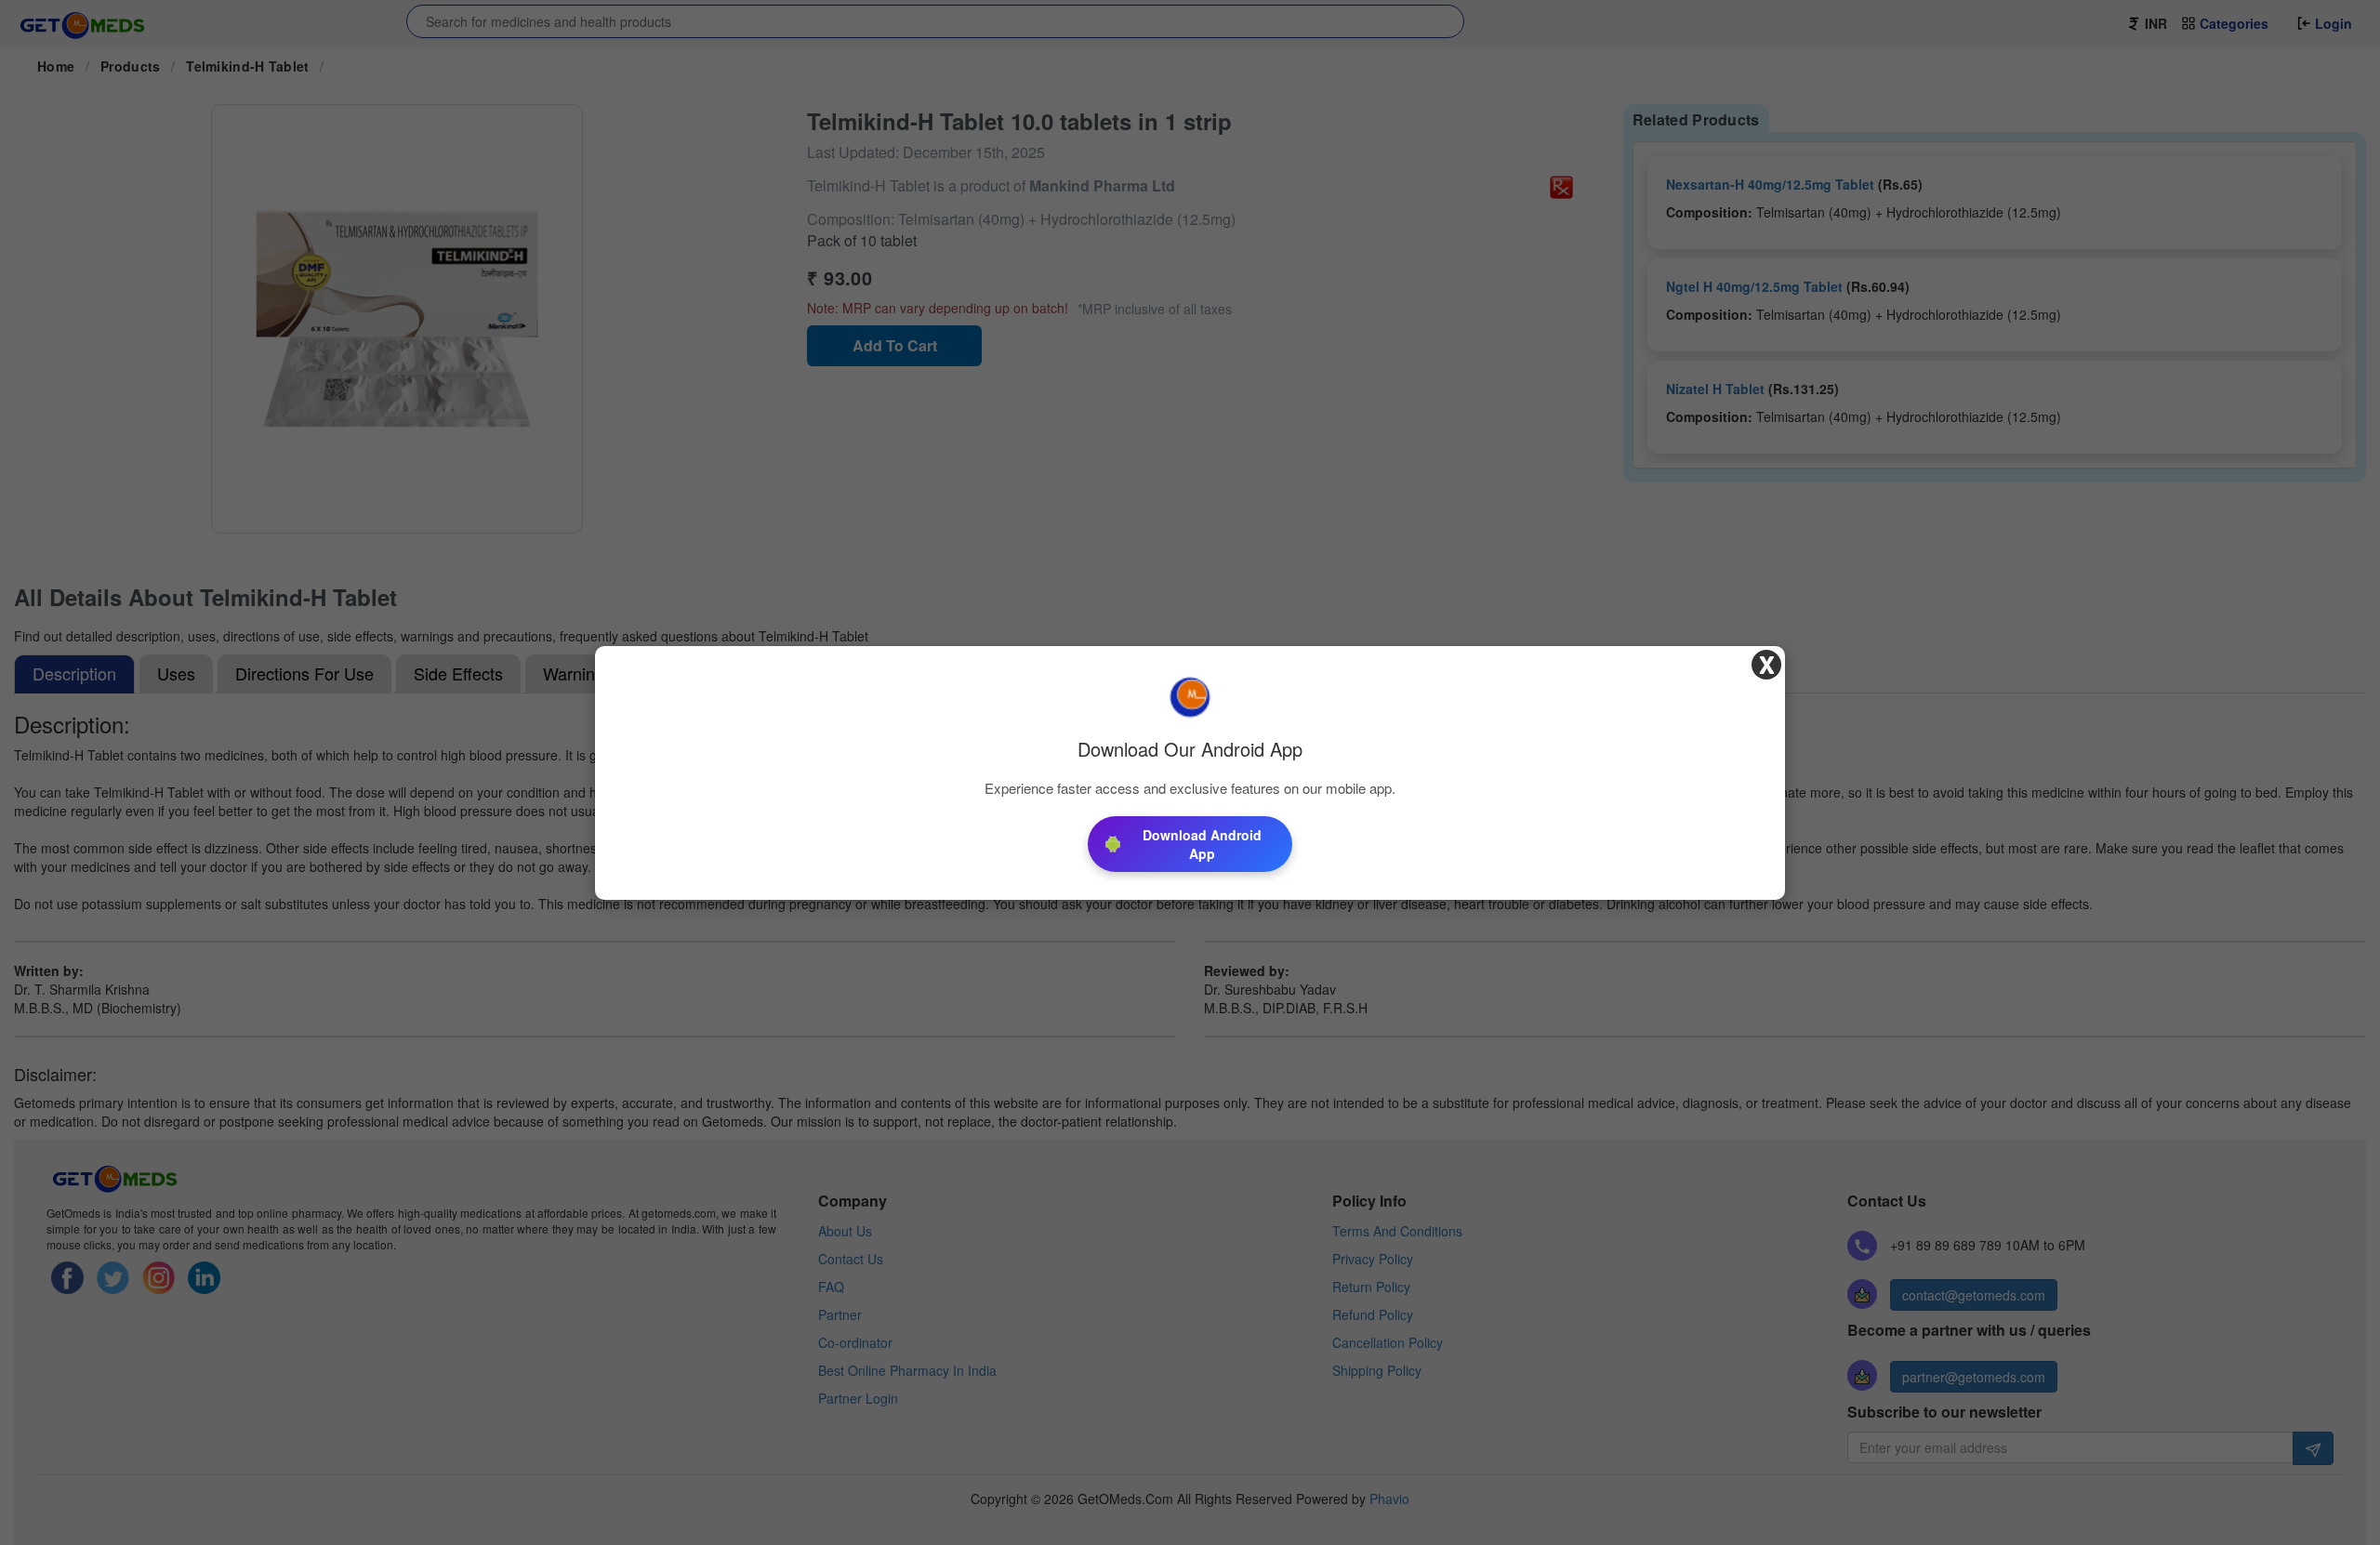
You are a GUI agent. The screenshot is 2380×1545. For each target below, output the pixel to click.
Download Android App (1202, 844)
